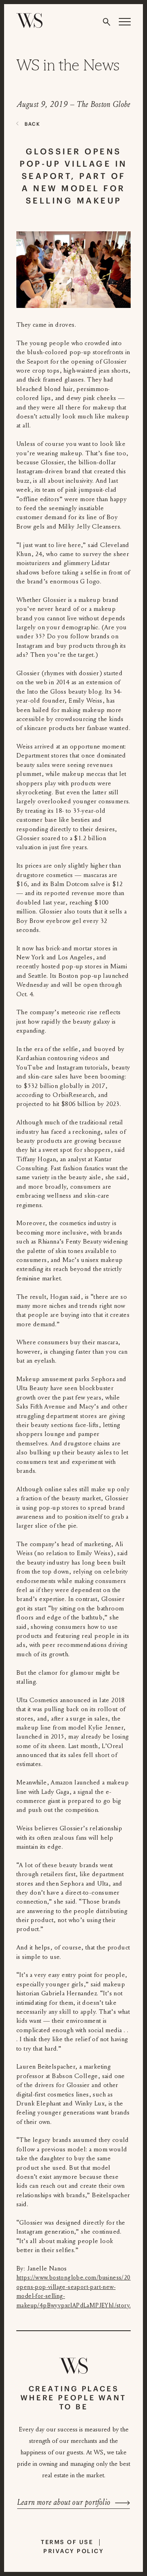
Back (32, 124)
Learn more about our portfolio (64, 2502)
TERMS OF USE (67, 2542)
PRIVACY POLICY (73, 2551)
